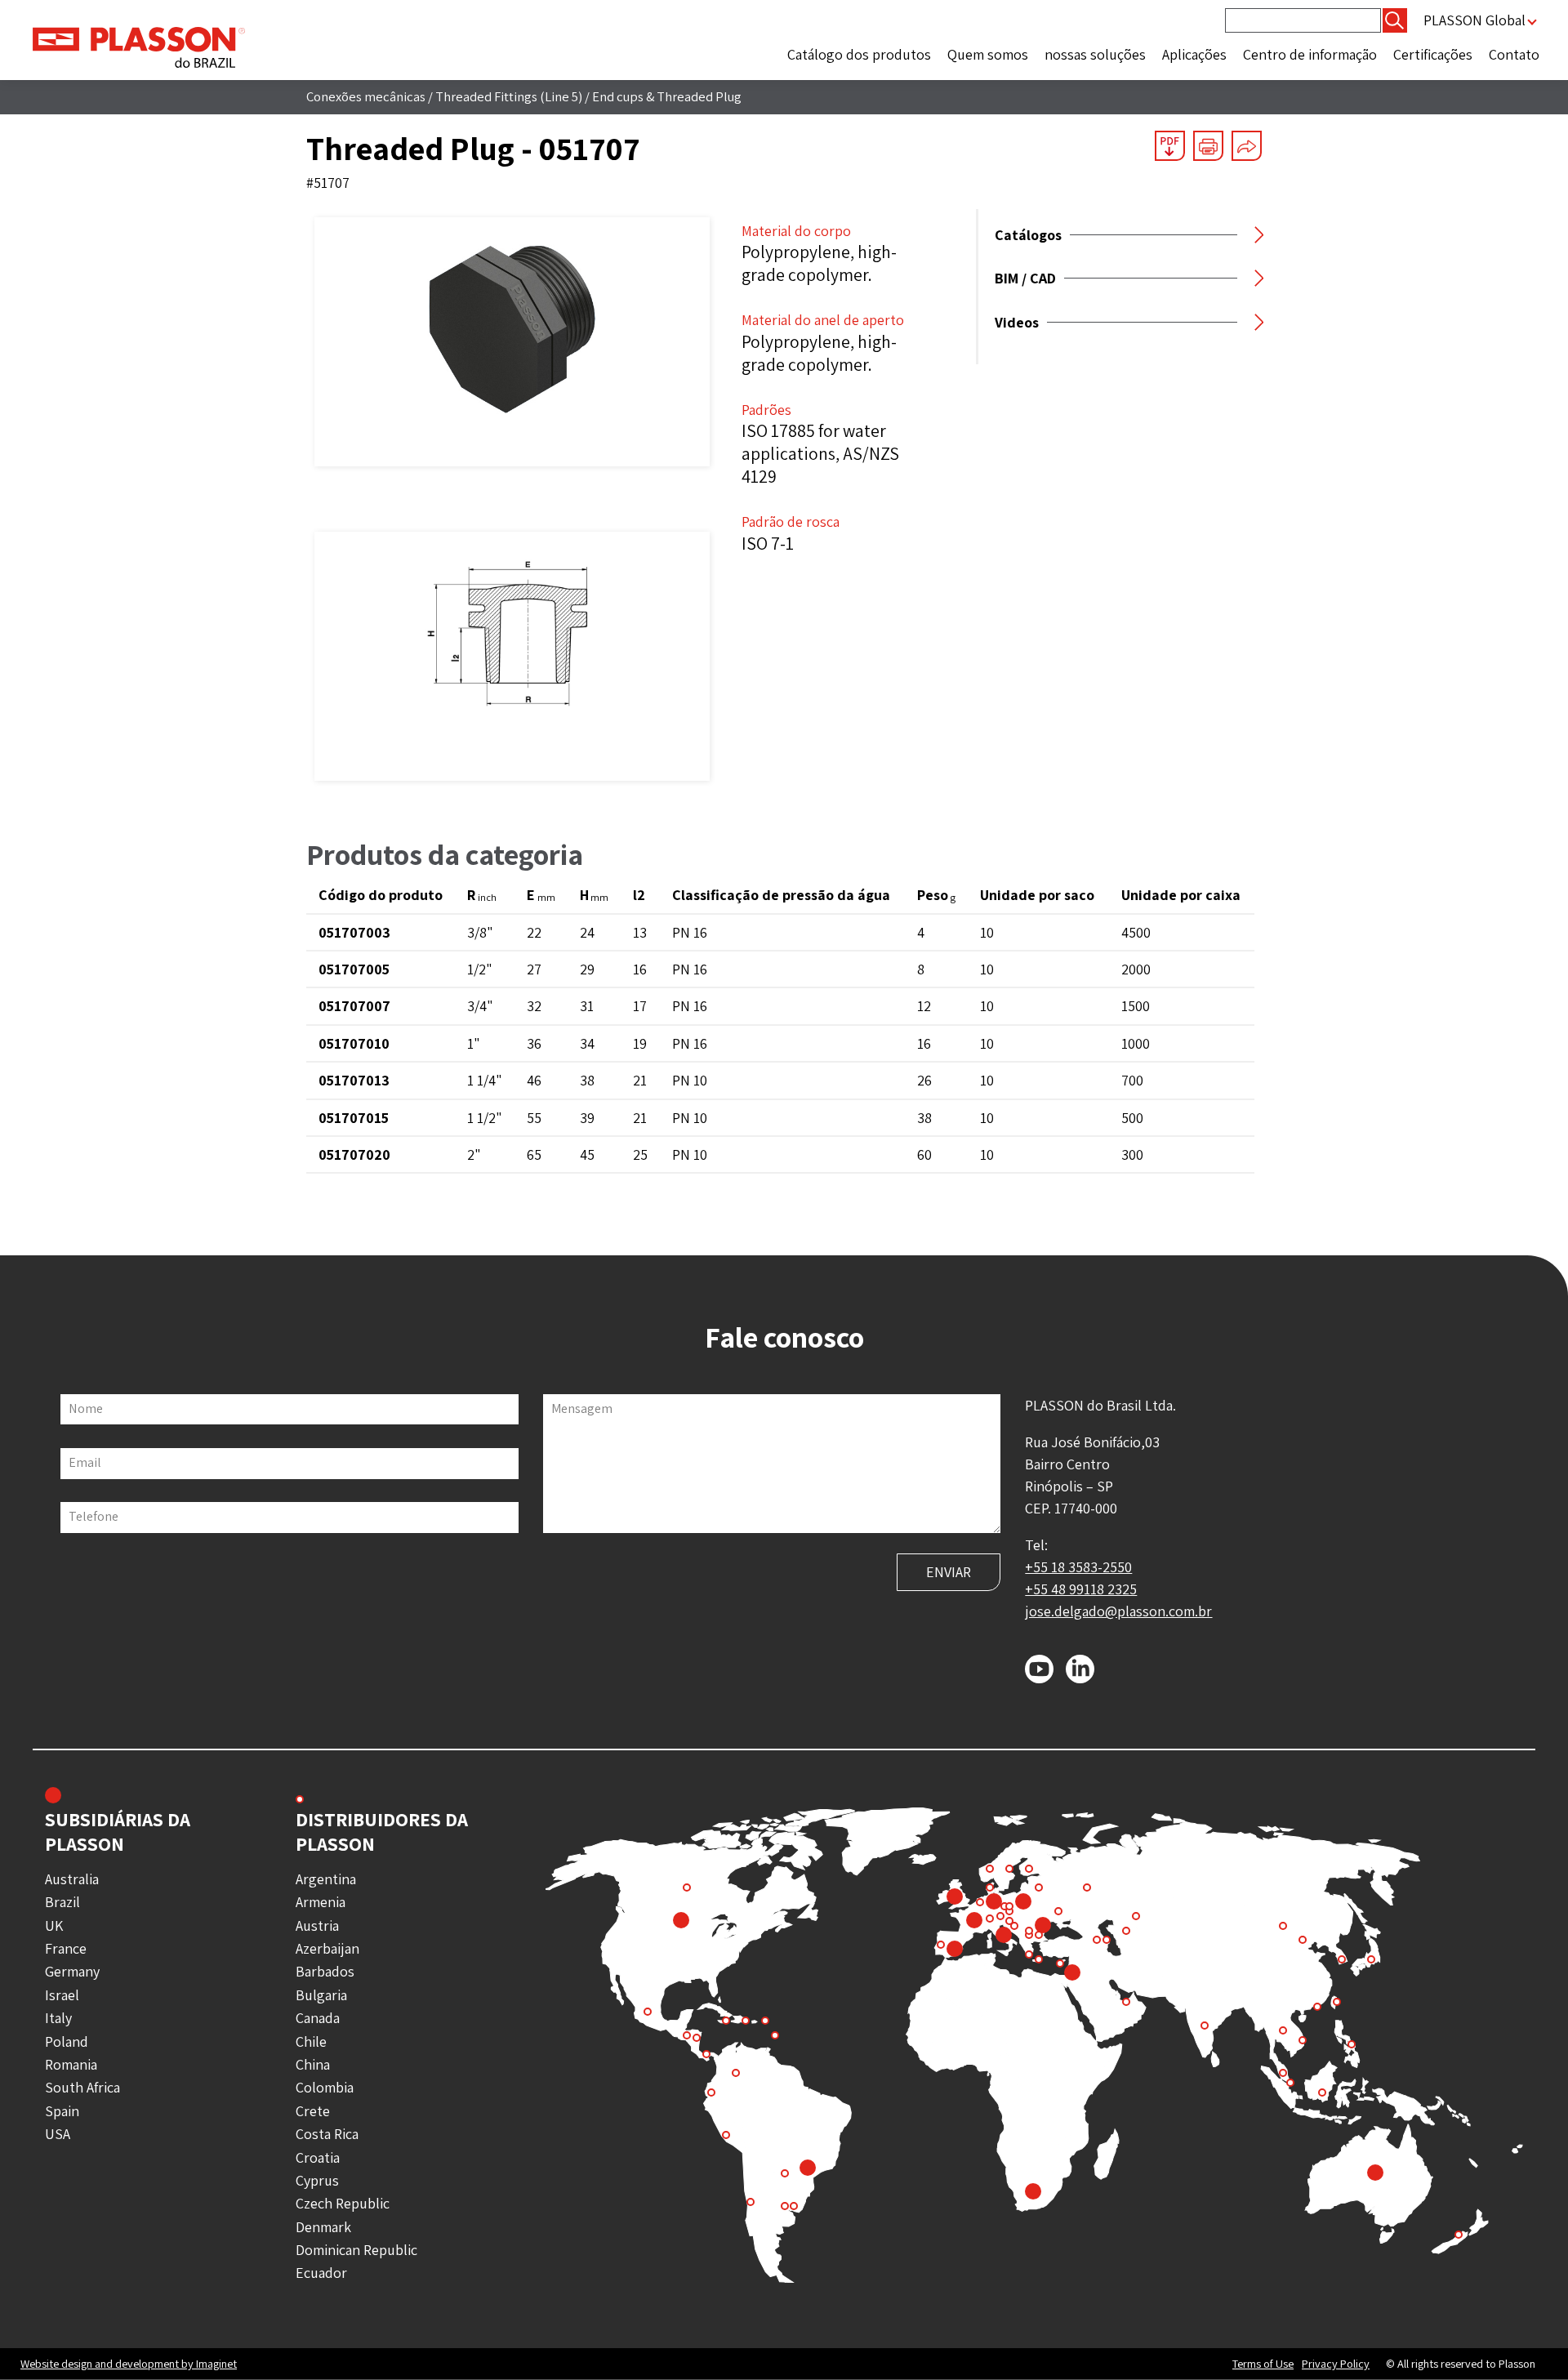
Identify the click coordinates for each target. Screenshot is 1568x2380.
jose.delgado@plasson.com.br (1118, 1611)
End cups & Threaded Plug (667, 96)
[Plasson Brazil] (139, 46)
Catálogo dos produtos (859, 54)
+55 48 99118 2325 (1081, 1589)
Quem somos (988, 54)
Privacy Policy (1336, 2364)
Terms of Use (1263, 2364)
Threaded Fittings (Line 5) (509, 96)
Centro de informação (1310, 54)
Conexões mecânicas (366, 96)
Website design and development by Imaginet (129, 2363)
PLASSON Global (1474, 20)
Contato (1514, 54)
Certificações (1433, 54)
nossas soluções (1095, 54)
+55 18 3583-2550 (1078, 1567)
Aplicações (1194, 54)
